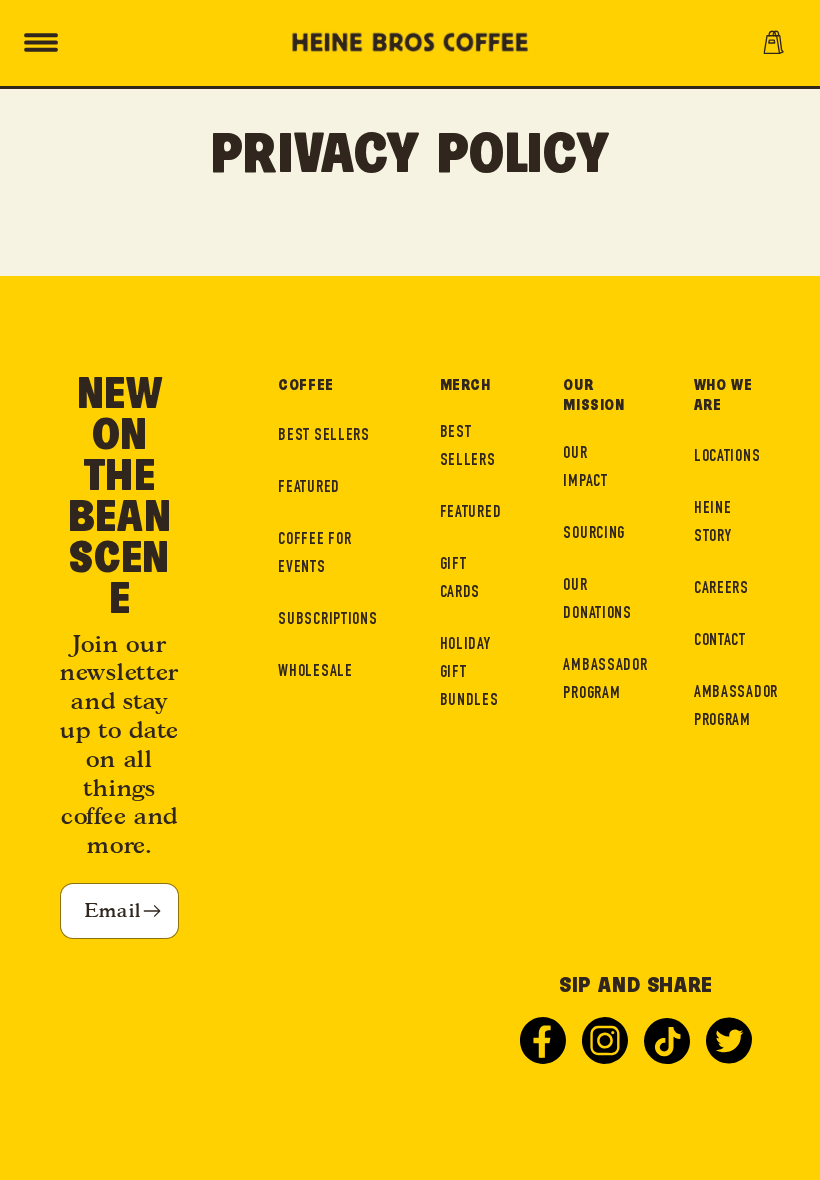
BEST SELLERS (324, 436)
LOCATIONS (727, 457)
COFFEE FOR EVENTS (314, 554)
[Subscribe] (151, 911)
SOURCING (594, 534)
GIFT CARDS (460, 579)
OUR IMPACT (585, 468)
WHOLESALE (315, 672)
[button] (41, 42)
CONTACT (720, 641)
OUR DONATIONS (597, 600)
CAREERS (721, 589)
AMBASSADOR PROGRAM (605, 680)
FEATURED (309, 488)
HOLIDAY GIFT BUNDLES (469, 673)
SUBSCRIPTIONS (327, 620)
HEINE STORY (713, 523)
